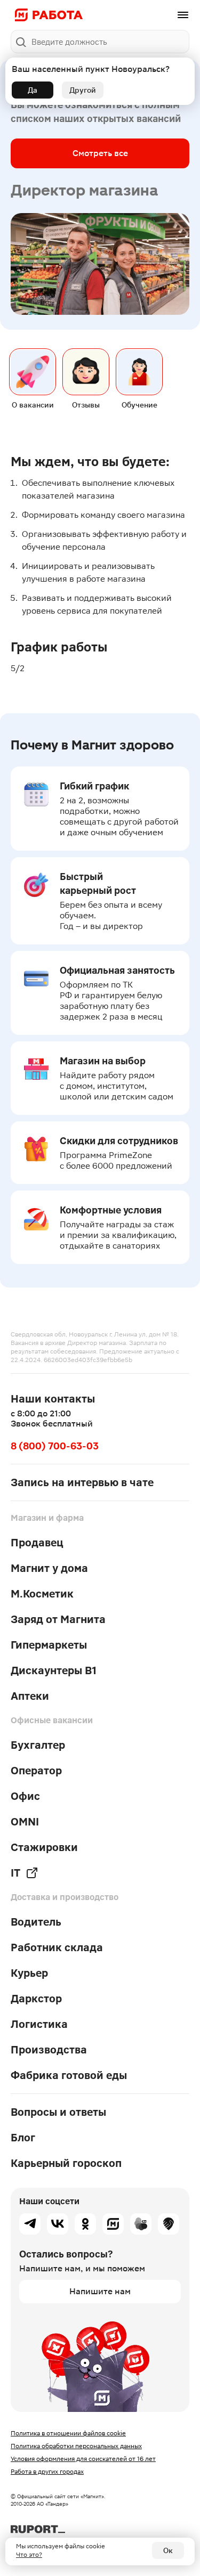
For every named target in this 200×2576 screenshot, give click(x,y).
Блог (23, 2138)
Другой (83, 90)
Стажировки (44, 1847)
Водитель (36, 1922)
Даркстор (36, 1999)
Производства (49, 2050)
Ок (168, 2550)
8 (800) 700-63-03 (55, 1446)
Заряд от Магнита (58, 1619)
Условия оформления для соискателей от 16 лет (83, 2459)
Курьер (29, 1973)
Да (33, 90)
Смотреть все (100, 153)
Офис (25, 1796)
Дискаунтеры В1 (54, 1670)
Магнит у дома (49, 1568)
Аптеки (30, 1696)
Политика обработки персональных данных (76, 2446)
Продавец (37, 1543)
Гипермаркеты (49, 1645)
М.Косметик (42, 1594)
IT (15, 1873)
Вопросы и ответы (58, 2112)
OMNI (25, 1822)
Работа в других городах (47, 2472)
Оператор (36, 1771)
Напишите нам (100, 2291)
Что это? (29, 2555)
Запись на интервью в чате (82, 1482)
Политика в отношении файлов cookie (68, 2433)
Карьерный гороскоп (66, 2163)
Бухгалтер (38, 1745)
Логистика (39, 2024)
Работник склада (57, 1947)
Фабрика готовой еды (69, 2075)
